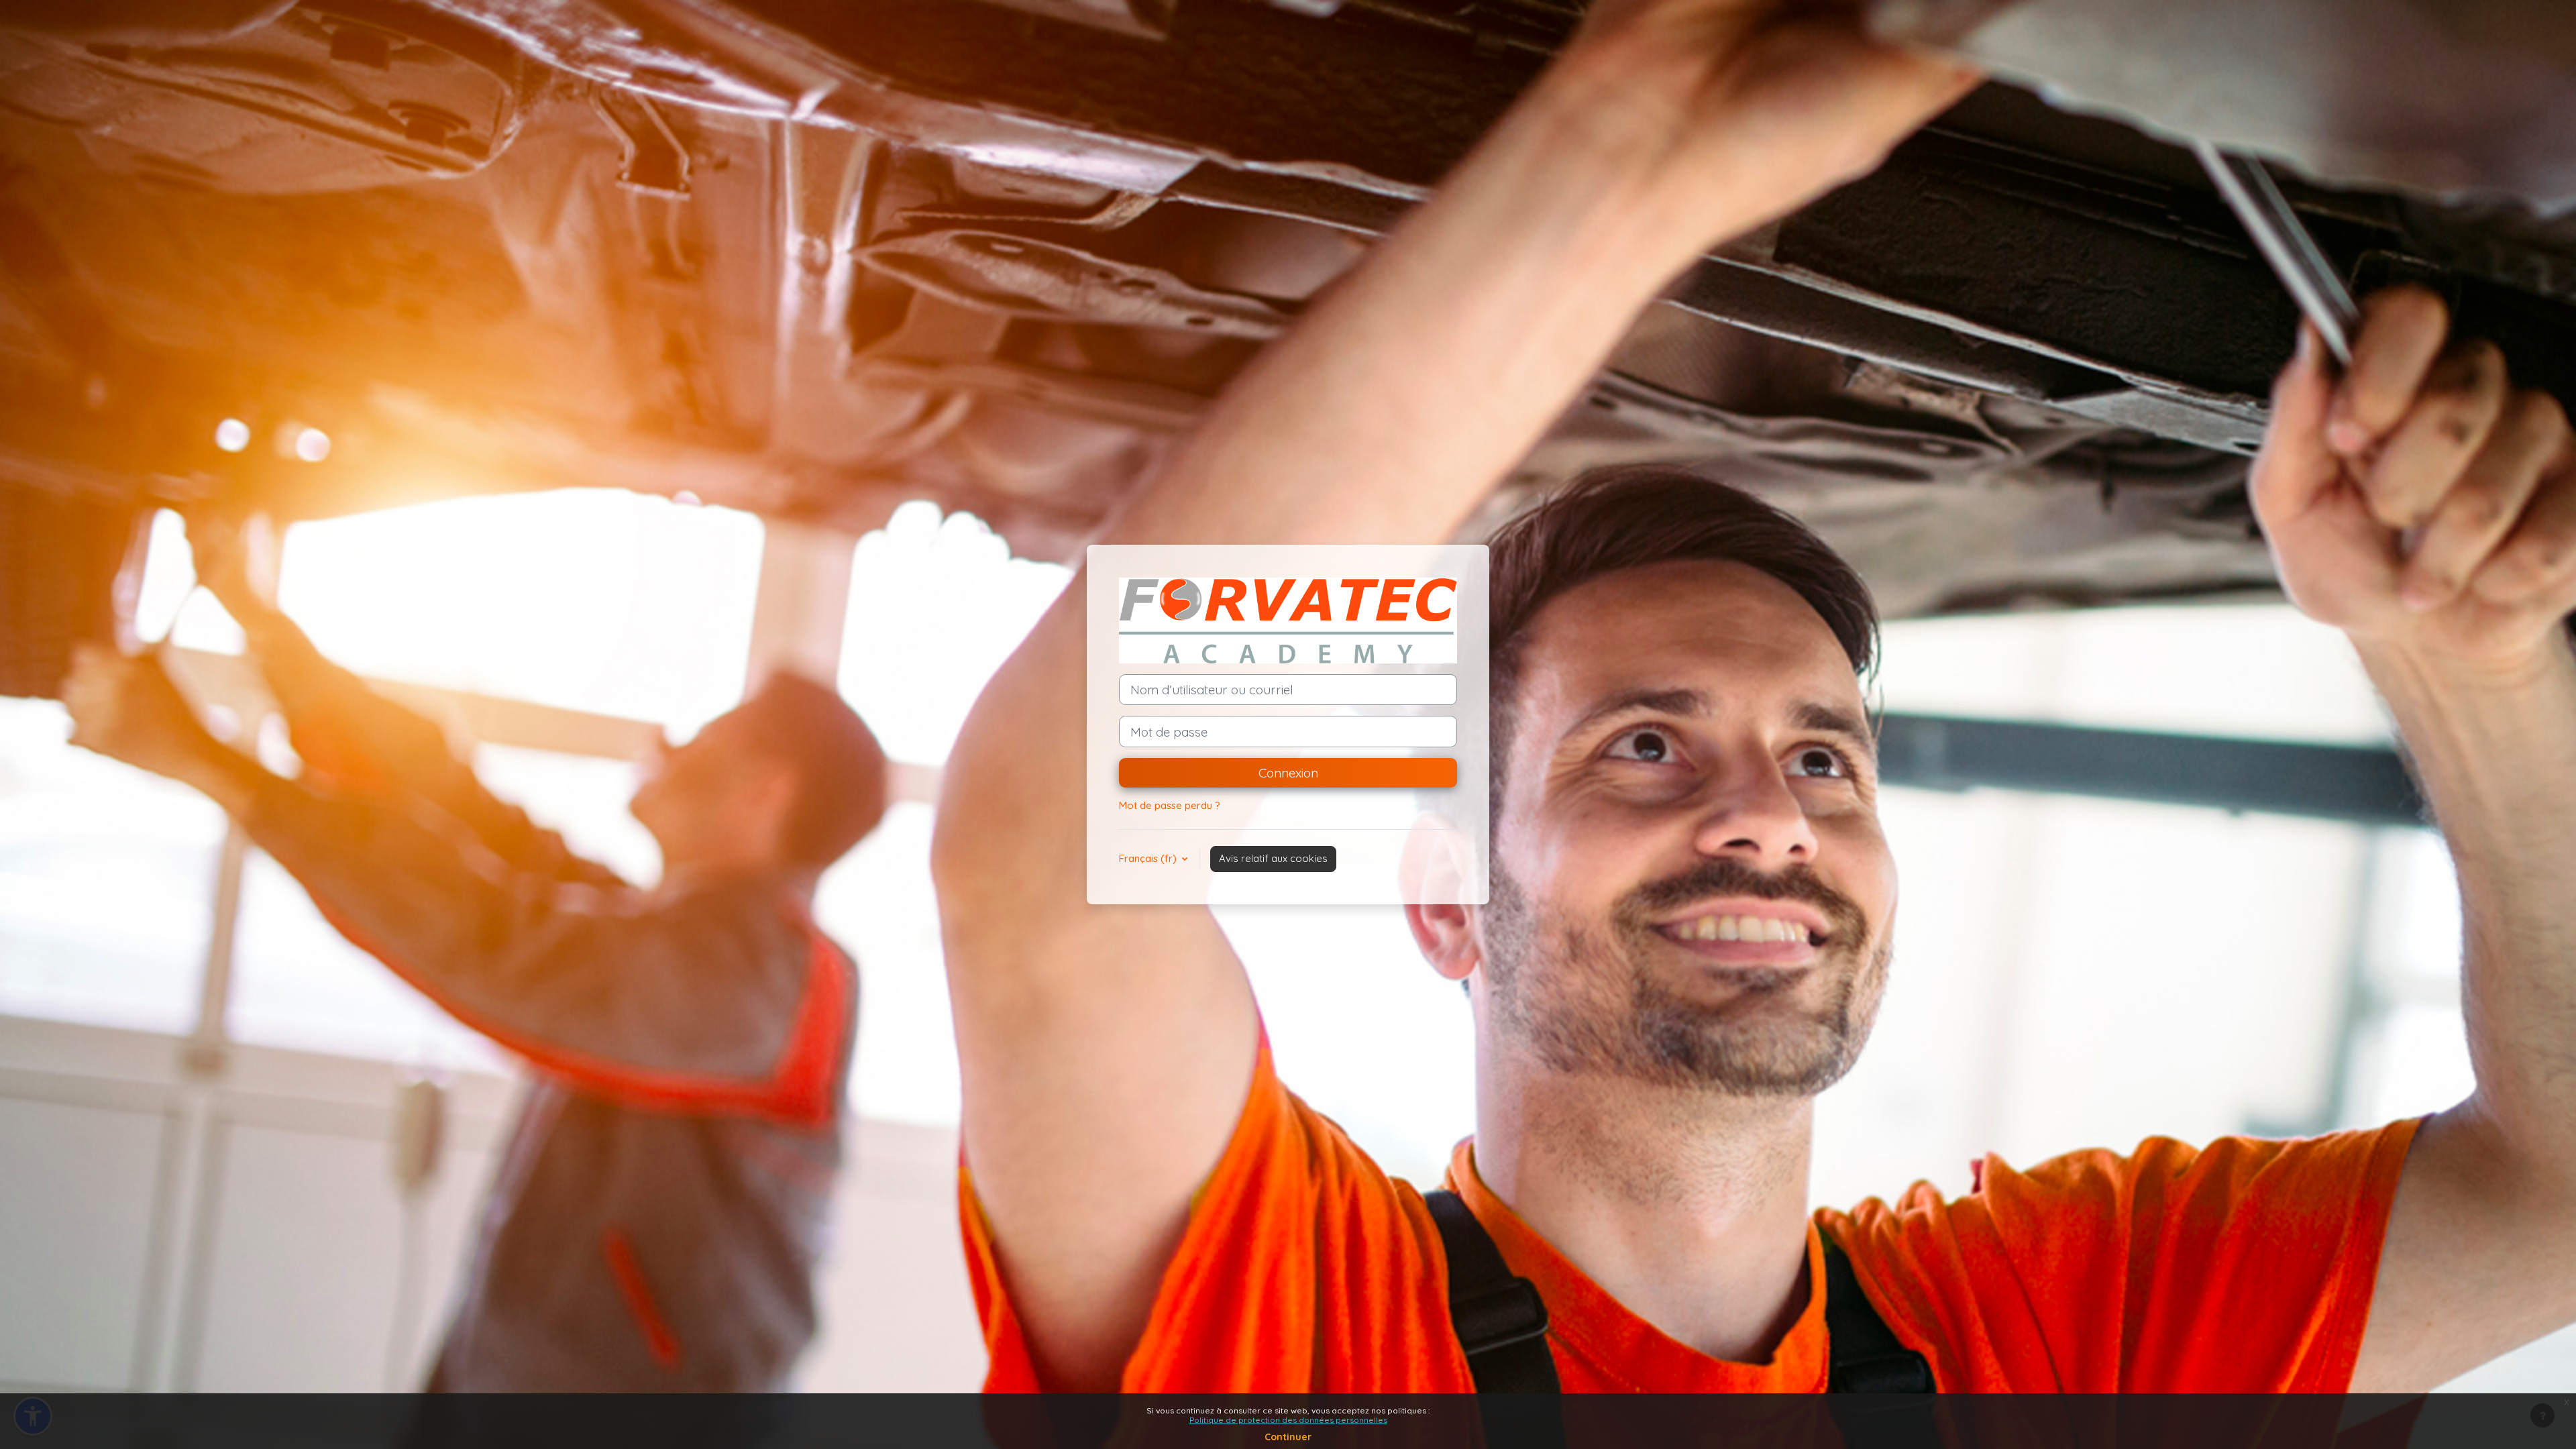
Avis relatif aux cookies (1273, 858)
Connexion (1288, 773)
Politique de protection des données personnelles (1288, 1420)
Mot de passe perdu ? (1170, 805)
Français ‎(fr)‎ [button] (1149, 858)
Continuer (1288, 1437)
